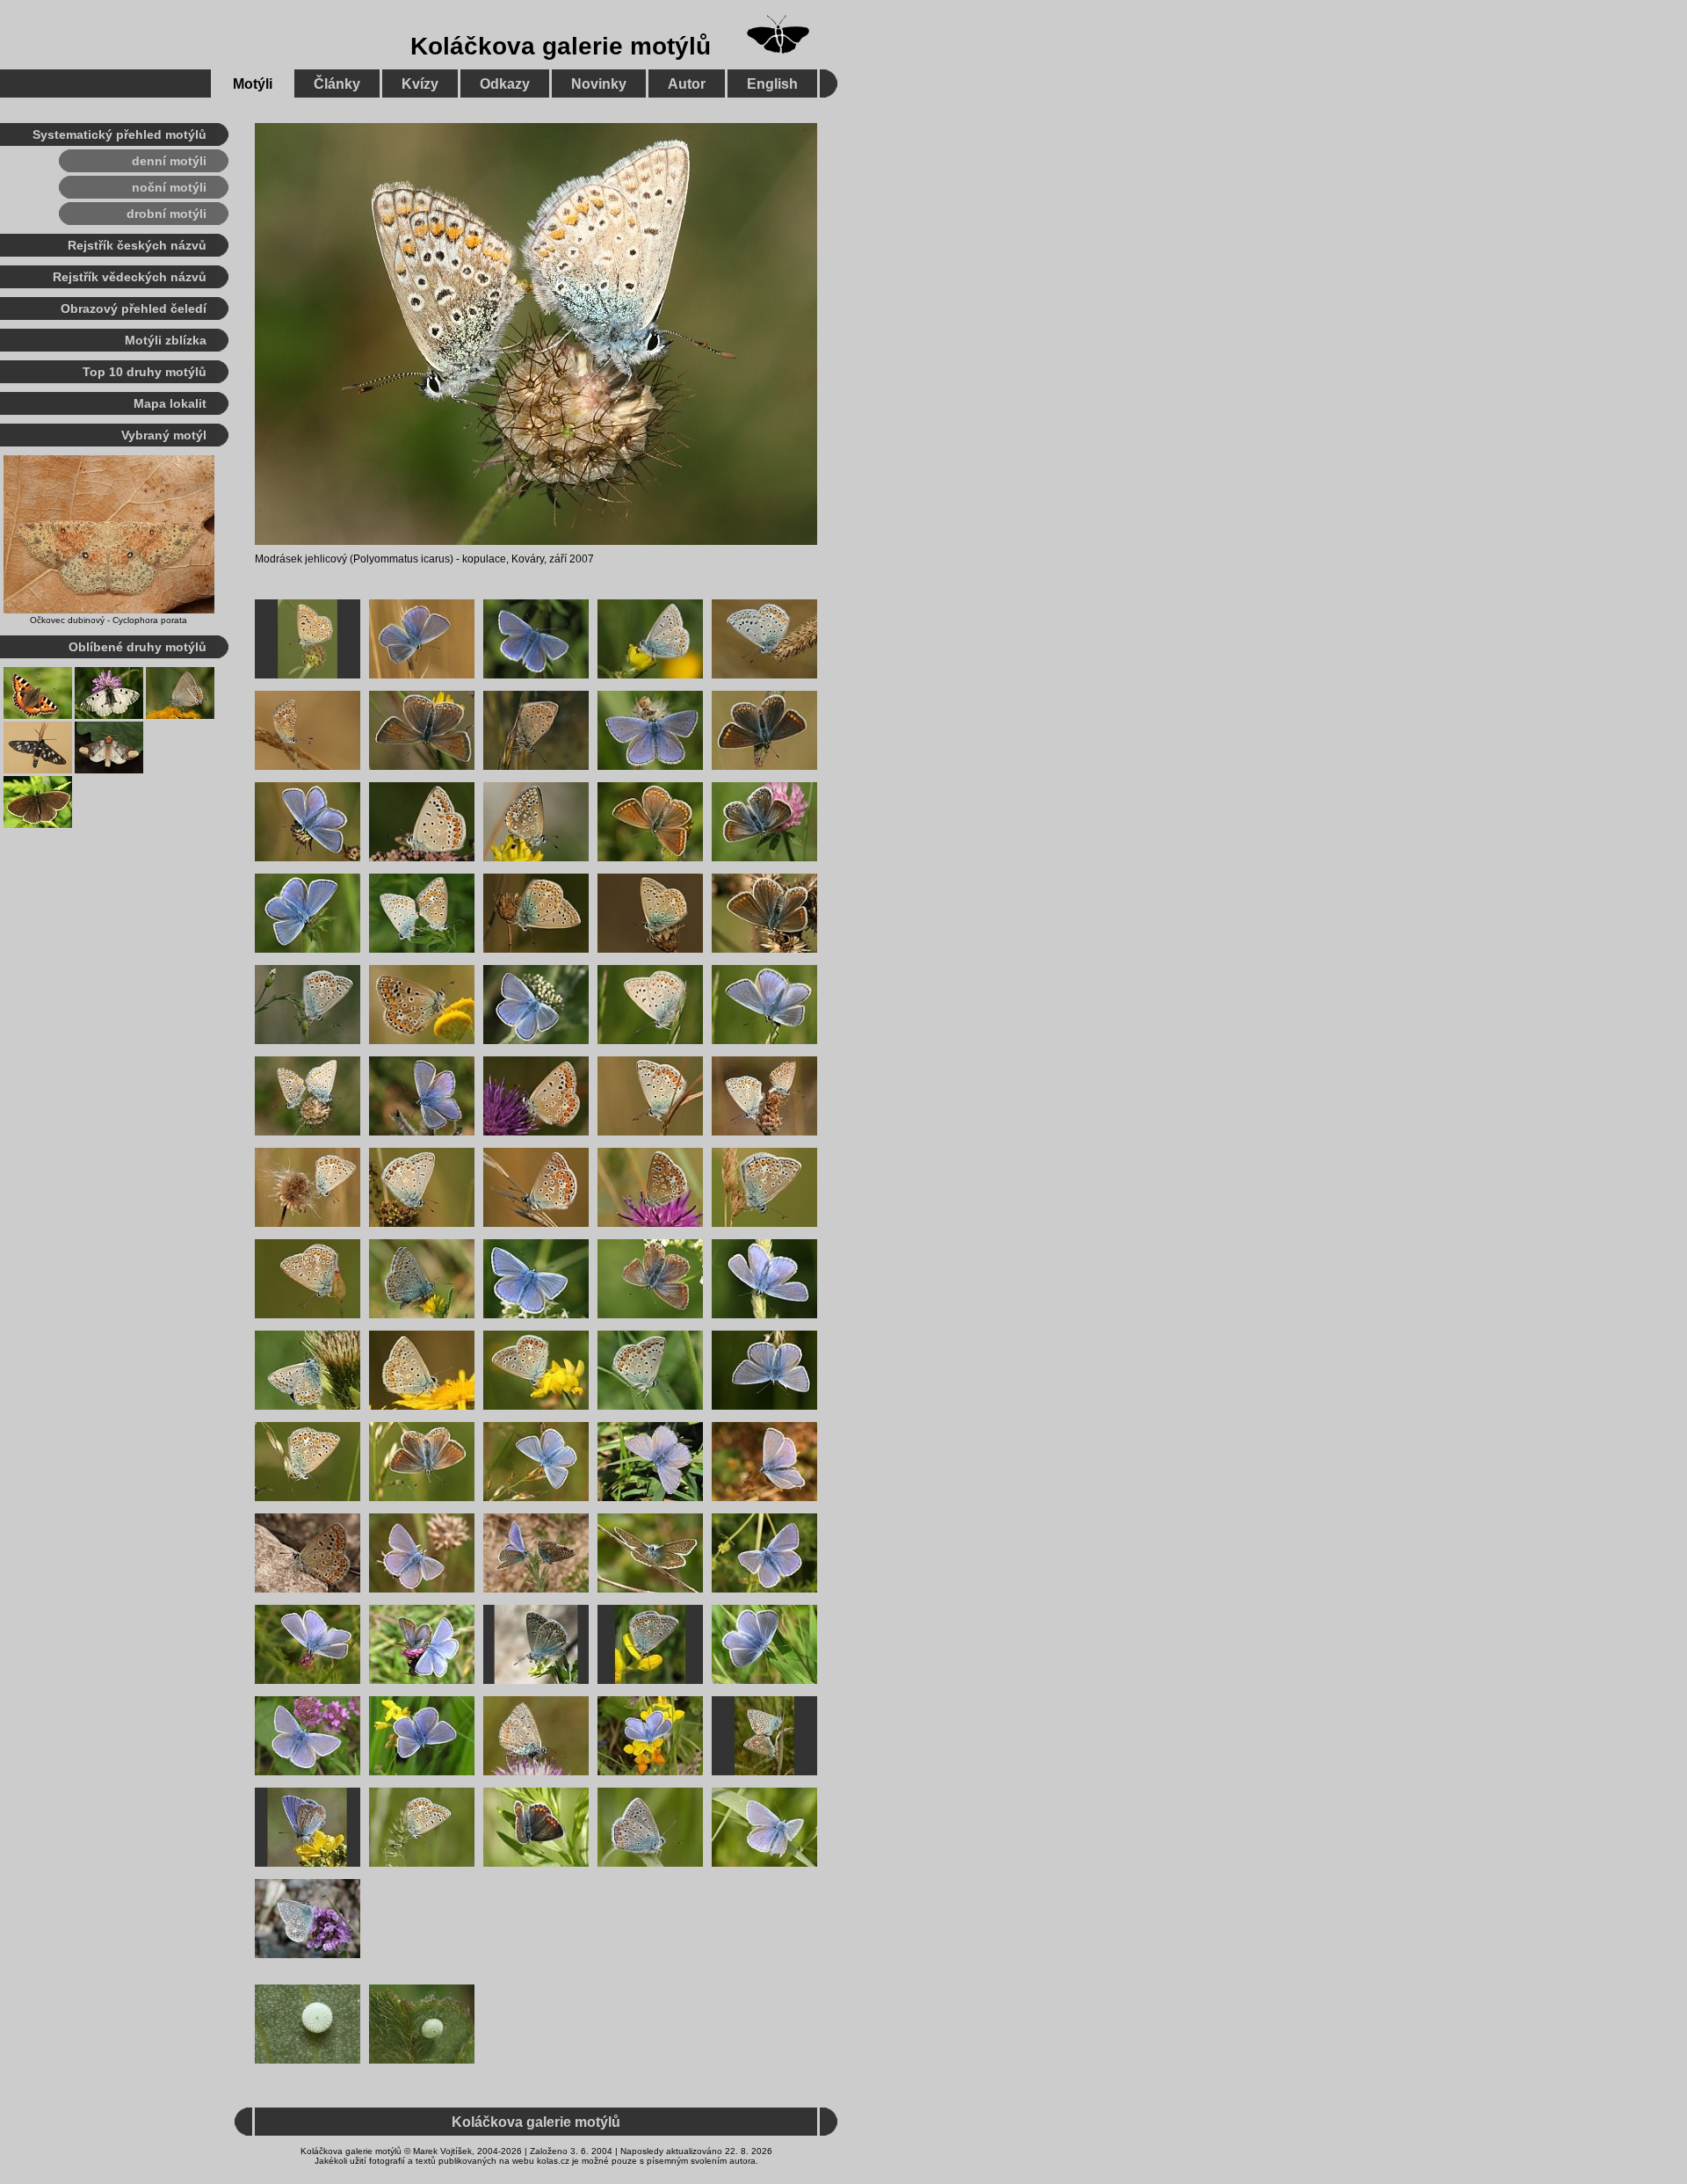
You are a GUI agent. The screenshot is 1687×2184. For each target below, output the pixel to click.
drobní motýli (167, 214)
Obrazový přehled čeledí (134, 308)
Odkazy (505, 84)
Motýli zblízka (166, 340)
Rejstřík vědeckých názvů (130, 277)
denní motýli (169, 161)
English (772, 84)
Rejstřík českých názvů (137, 245)
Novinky (599, 84)
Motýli (253, 84)
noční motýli (169, 187)
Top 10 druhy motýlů (145, 372)
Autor (687, 84)
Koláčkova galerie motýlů (561, 46)
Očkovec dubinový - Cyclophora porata (109, 620)
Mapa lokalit (170, 403)
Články (337, 84)
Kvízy (420, 84)
